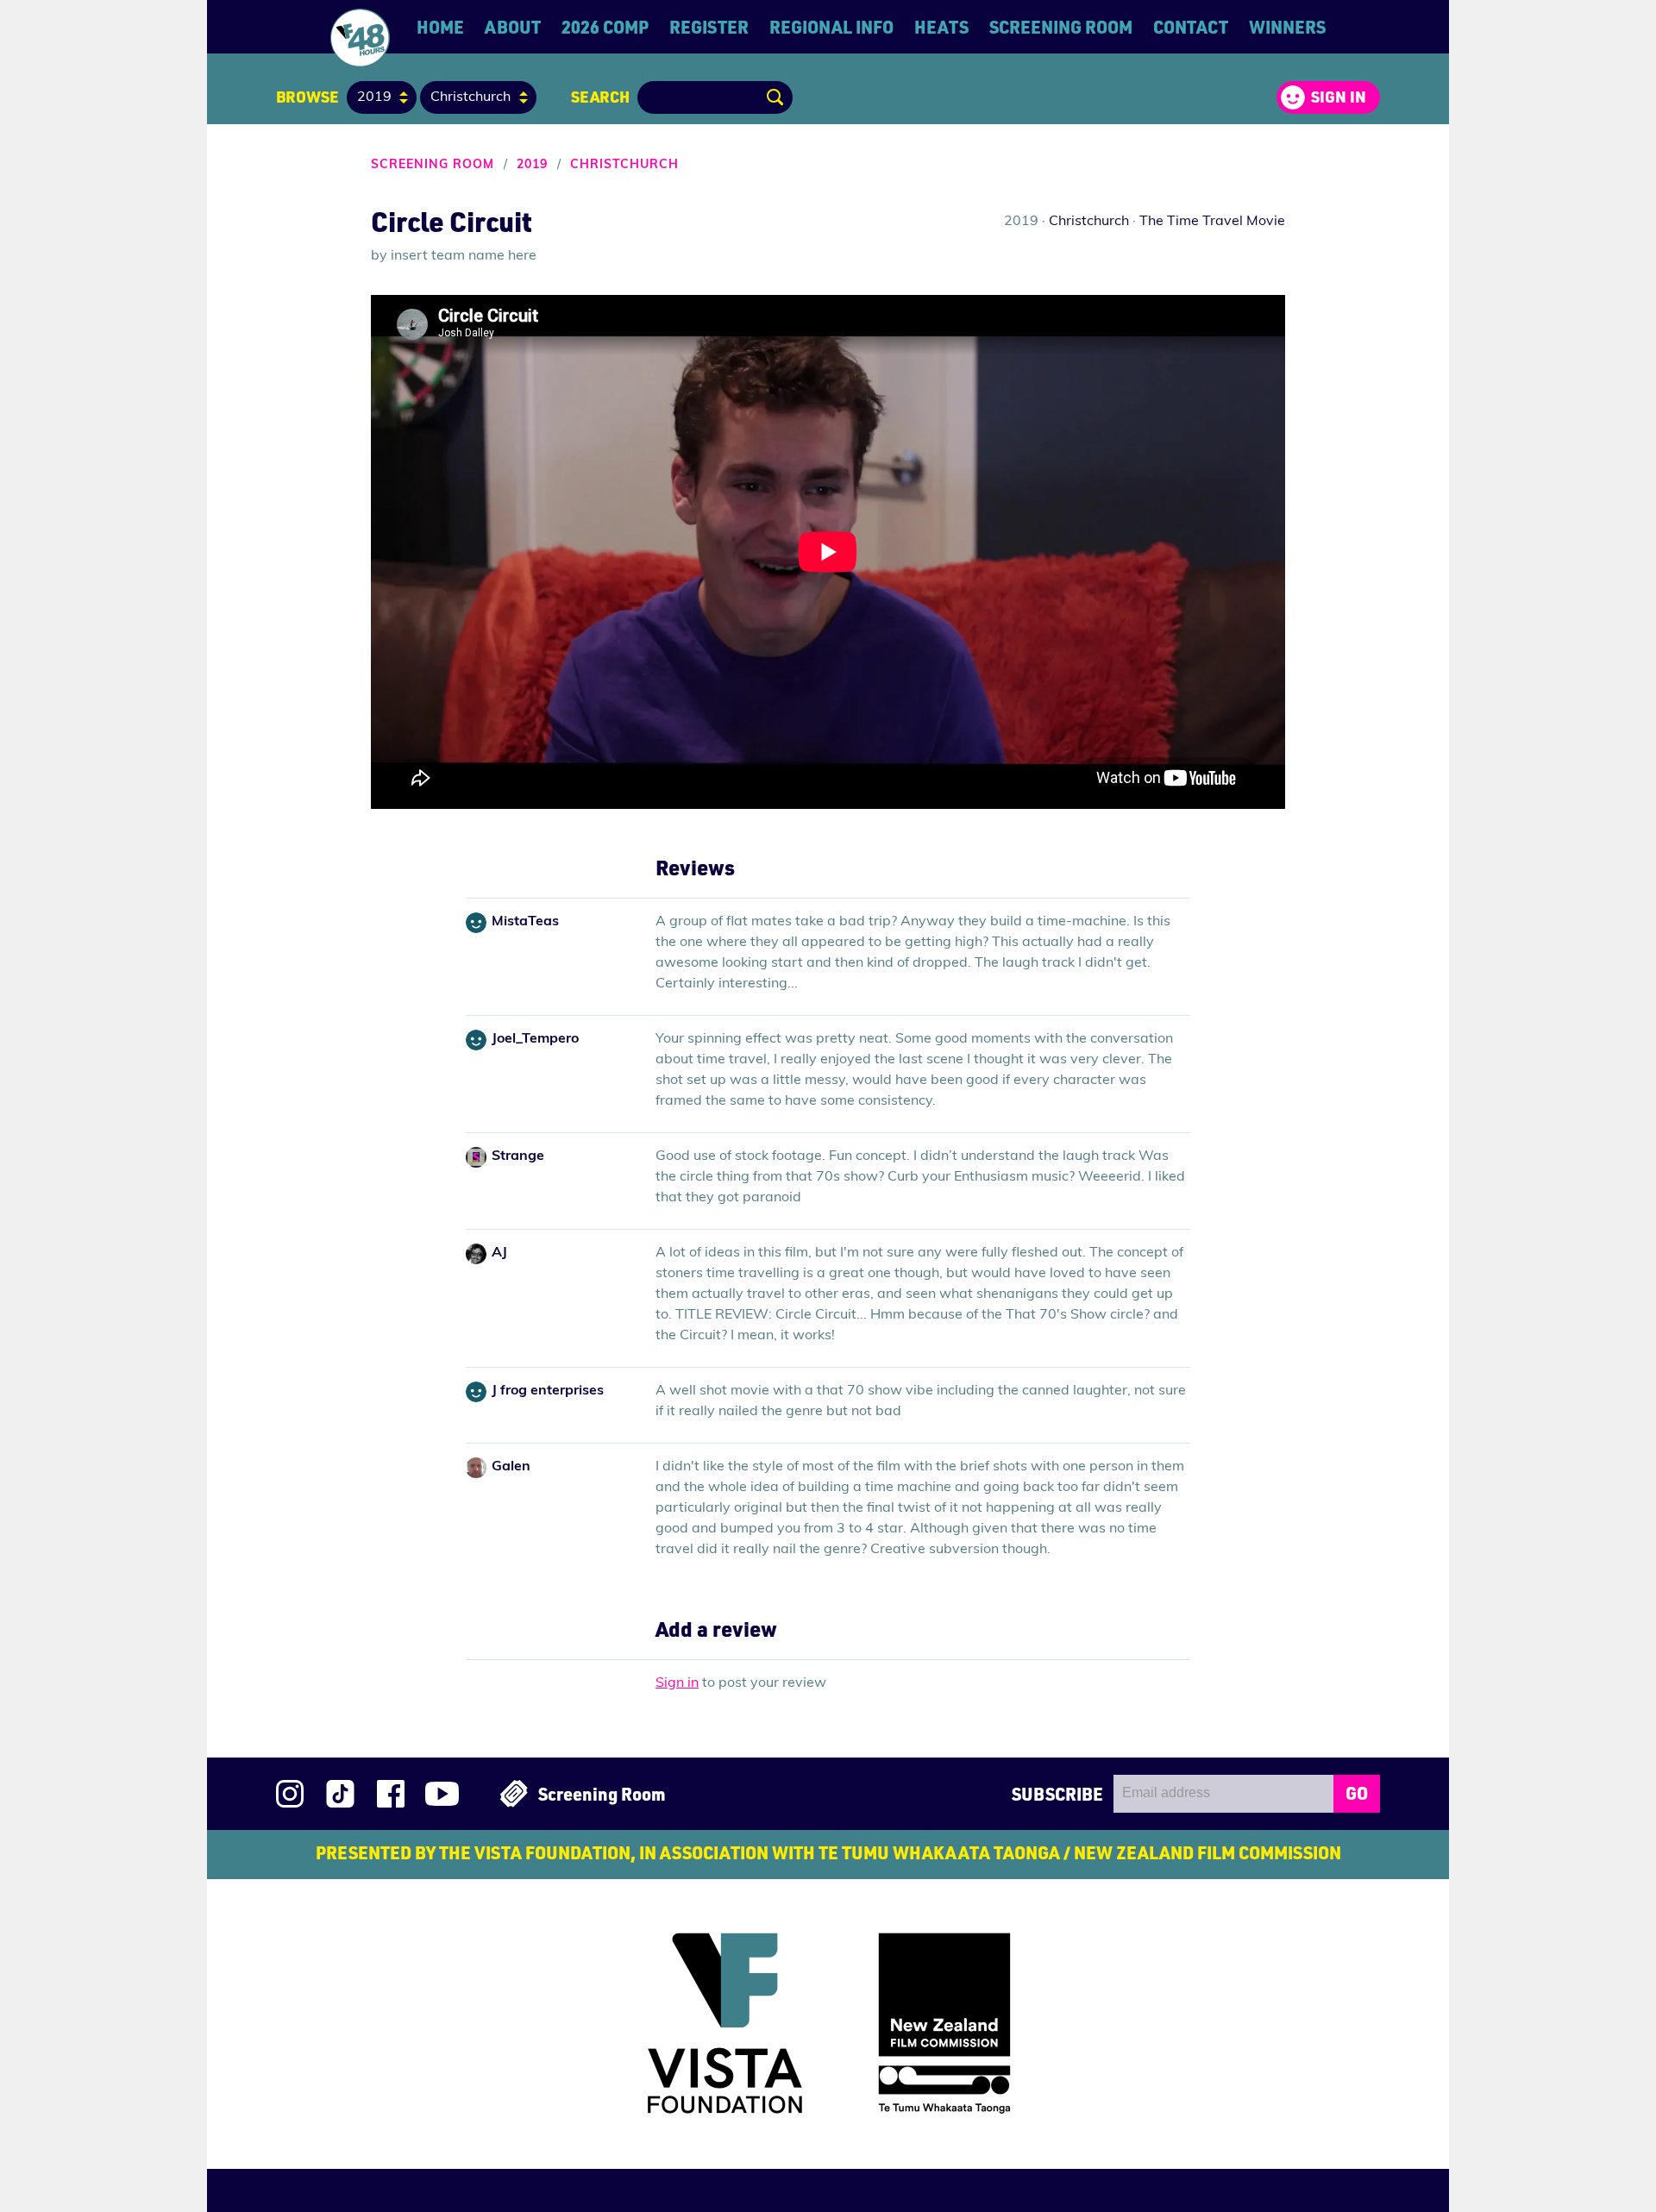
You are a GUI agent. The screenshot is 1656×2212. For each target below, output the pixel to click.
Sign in (1339, 97)
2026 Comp (605, 27)
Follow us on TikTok (340, 1794)
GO (1357, 1793)
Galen (511, 1467)
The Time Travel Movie (1212, 222)
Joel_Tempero (535, 1039)
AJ (499, 1253)
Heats (941, 27)
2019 (532, 165)
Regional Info (831, 27)
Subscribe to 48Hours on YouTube (442, 1794)
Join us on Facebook (391, 1794)
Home (440, 27)
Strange (518, 1156)
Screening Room (1061, 27)
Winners (1287, 27)
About (513, 27)
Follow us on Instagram (290, 1794)
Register (709, 27)
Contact (1191, 27)
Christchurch (624, 165)
